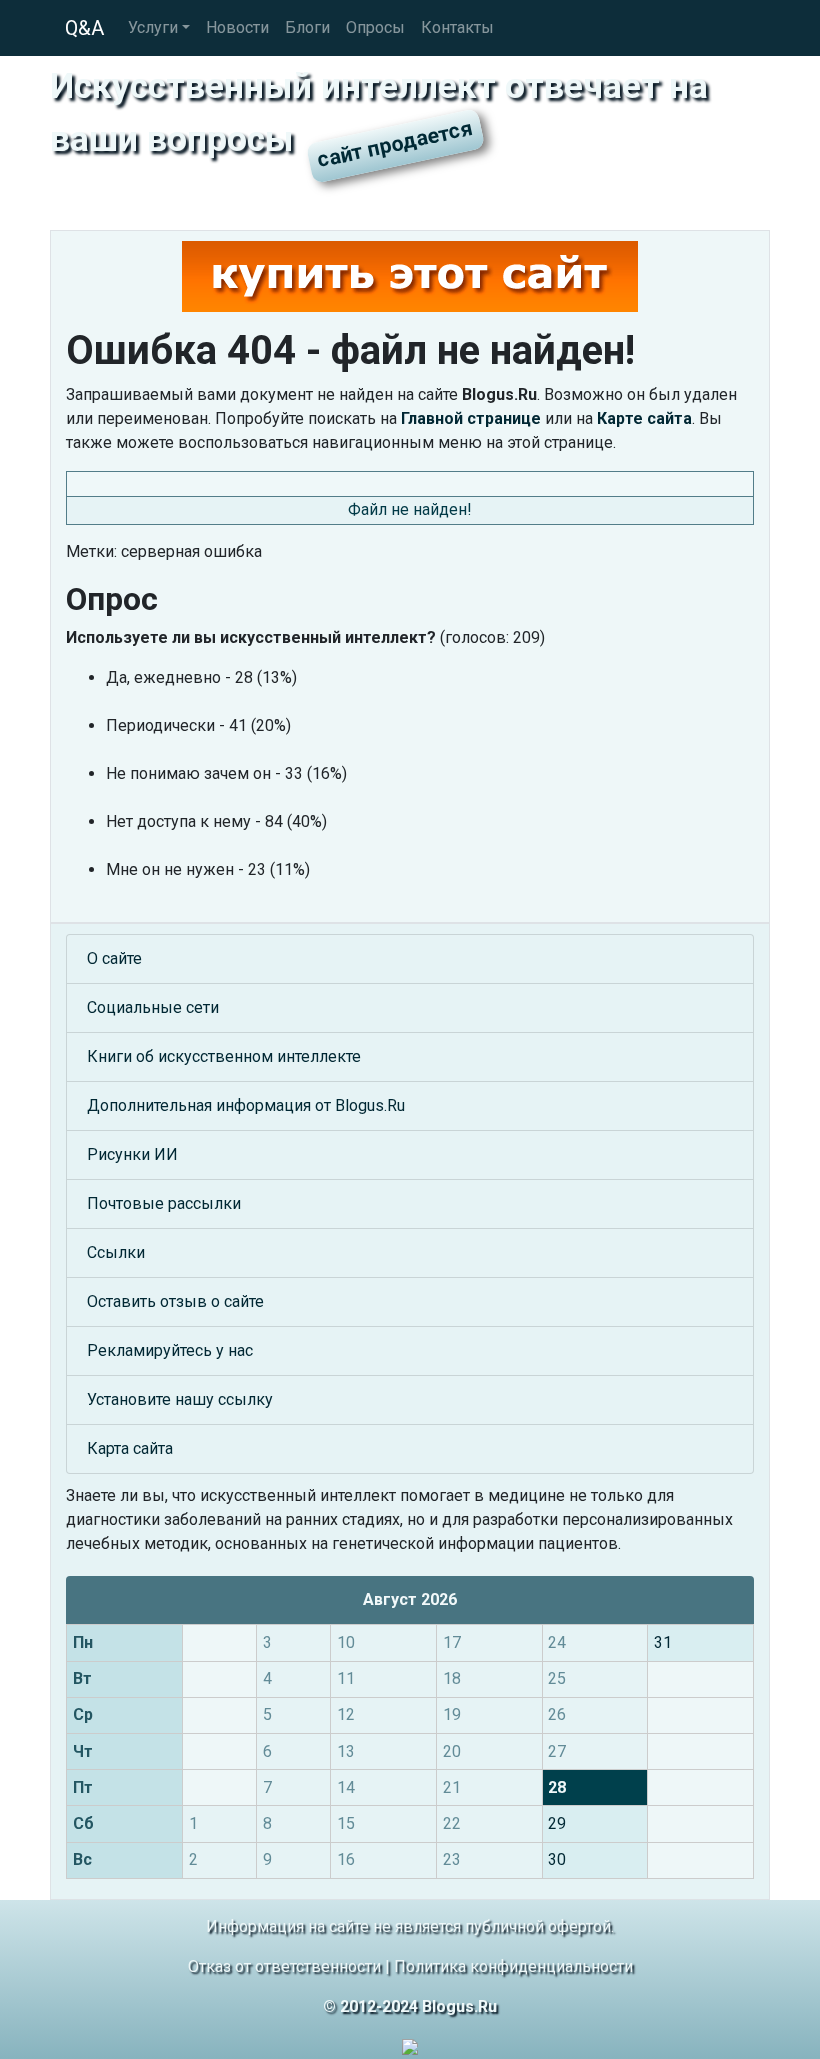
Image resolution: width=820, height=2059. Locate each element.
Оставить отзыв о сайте (175, 1301)
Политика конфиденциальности (513, 1966)
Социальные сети (153, 1007)
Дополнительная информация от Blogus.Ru (246, 1105)
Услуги (153, 27)
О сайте (114, 958)
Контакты (457, 27)
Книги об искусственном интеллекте (224, 1056)
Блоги (307, 27)
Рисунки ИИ (132, 1154)
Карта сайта (130, 1448)
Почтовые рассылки (164, 1203)
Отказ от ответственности (284, 1966)
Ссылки (116, 1252)
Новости (237, 27)
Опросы (375, 27)
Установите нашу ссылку (180, 1399)
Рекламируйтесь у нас (170, 1350)
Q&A (84, 28)
